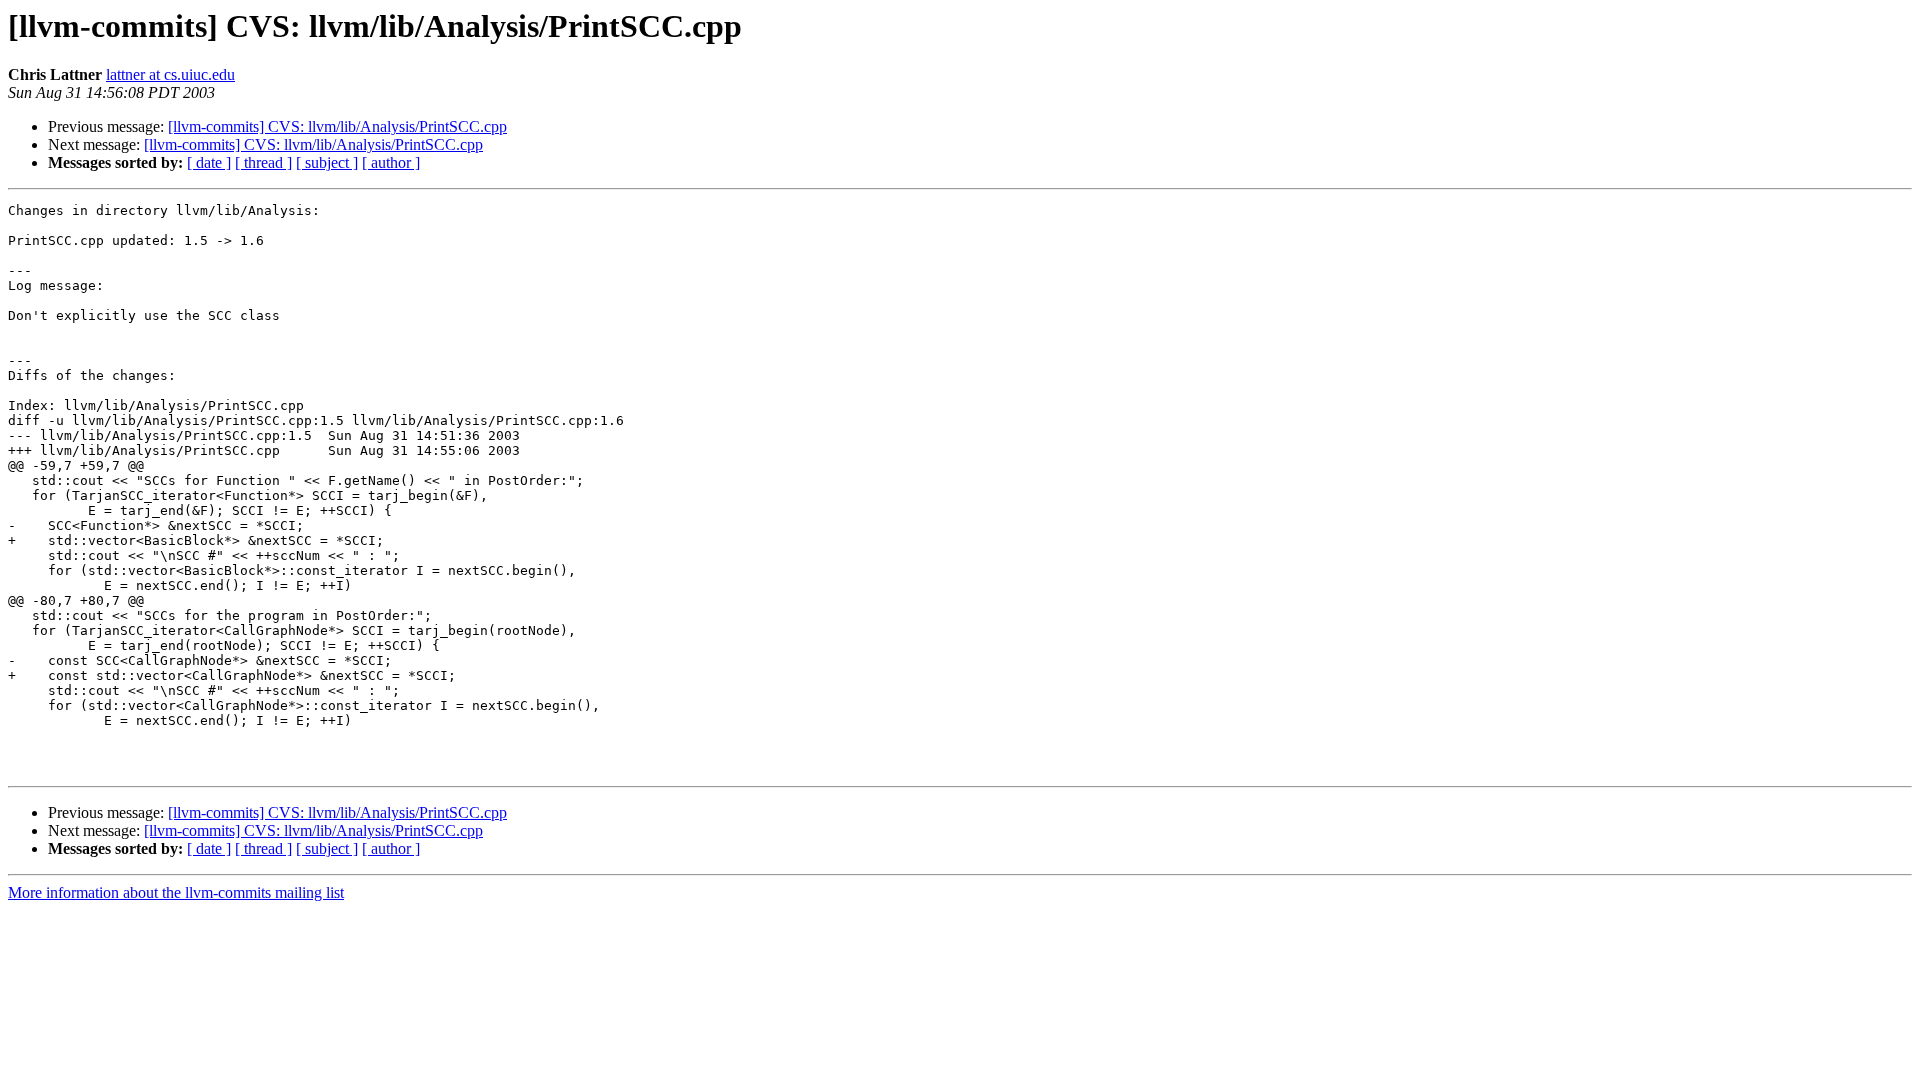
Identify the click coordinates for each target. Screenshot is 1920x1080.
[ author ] (391, 162)
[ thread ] (263, 162)
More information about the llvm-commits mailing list (176, 892)
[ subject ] (327, 162)
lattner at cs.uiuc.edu (170, 74)
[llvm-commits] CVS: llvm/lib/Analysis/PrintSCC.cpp (337, 126)
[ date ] (209, 162)
